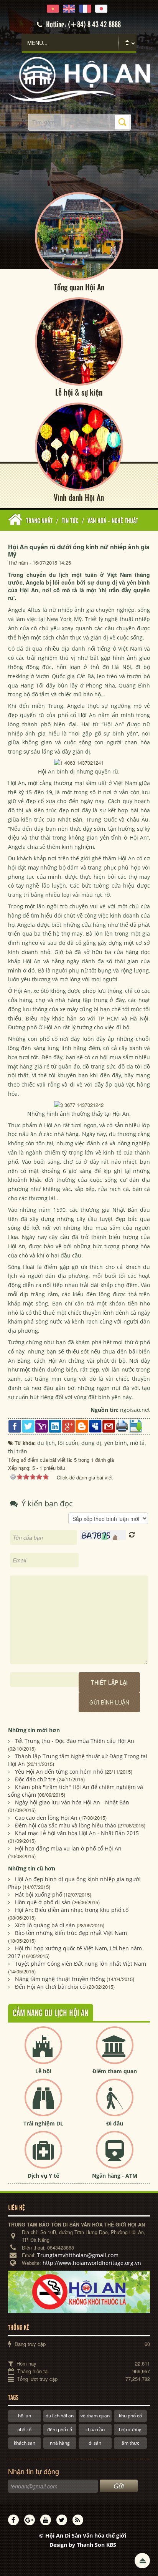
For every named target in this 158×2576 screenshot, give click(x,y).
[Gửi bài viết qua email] (109, 1426)
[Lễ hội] (43, 2052)
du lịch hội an (60, 2416)
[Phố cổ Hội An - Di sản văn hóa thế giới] (79, 79)
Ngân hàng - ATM (115, 2176)
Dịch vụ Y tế (43, 2176)
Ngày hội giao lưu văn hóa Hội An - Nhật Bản (72, 1802)
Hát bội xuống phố (39, 1894)
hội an (25, 2416)
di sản (95, 2443)
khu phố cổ (130, 2416)
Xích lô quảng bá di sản (45, 1925)
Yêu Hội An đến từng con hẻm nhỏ (59, 1772)
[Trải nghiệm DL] (43, 2104)
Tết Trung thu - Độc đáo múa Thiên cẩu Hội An (75, 1741)
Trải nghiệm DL (43, 2123)
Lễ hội (43, 2071)
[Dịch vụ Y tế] (43, 2156)
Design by (83, 2545)
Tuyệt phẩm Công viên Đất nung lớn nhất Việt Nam (81, 1964)
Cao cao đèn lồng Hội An (46, 1818)
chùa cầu (95, 2429)
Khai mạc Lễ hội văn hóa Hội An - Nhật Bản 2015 (77, 1833)
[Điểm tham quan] (115, 2052)
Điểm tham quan (115, 2071)
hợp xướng (130, 2429)
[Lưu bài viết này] (136, 1426)
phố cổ (24, 2429)
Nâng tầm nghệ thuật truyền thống (60, 1979)
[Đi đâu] (115, 2104)
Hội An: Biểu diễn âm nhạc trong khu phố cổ (72, 1910)
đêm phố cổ (60, 2429)
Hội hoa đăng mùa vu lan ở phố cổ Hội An (68, 1848)
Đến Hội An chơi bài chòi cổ (50, 1987)
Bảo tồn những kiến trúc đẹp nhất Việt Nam (71, 1933)
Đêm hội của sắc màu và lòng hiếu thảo (66, 1825)
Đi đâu (115, 2123)
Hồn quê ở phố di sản (43, 1902)
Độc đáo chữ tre (35, 1779)
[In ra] (122, 1425)
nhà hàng (60, 2443)
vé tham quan (95, 2416)
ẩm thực (130, 2443)
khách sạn (25, 2443)
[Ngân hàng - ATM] (115, 2156)
